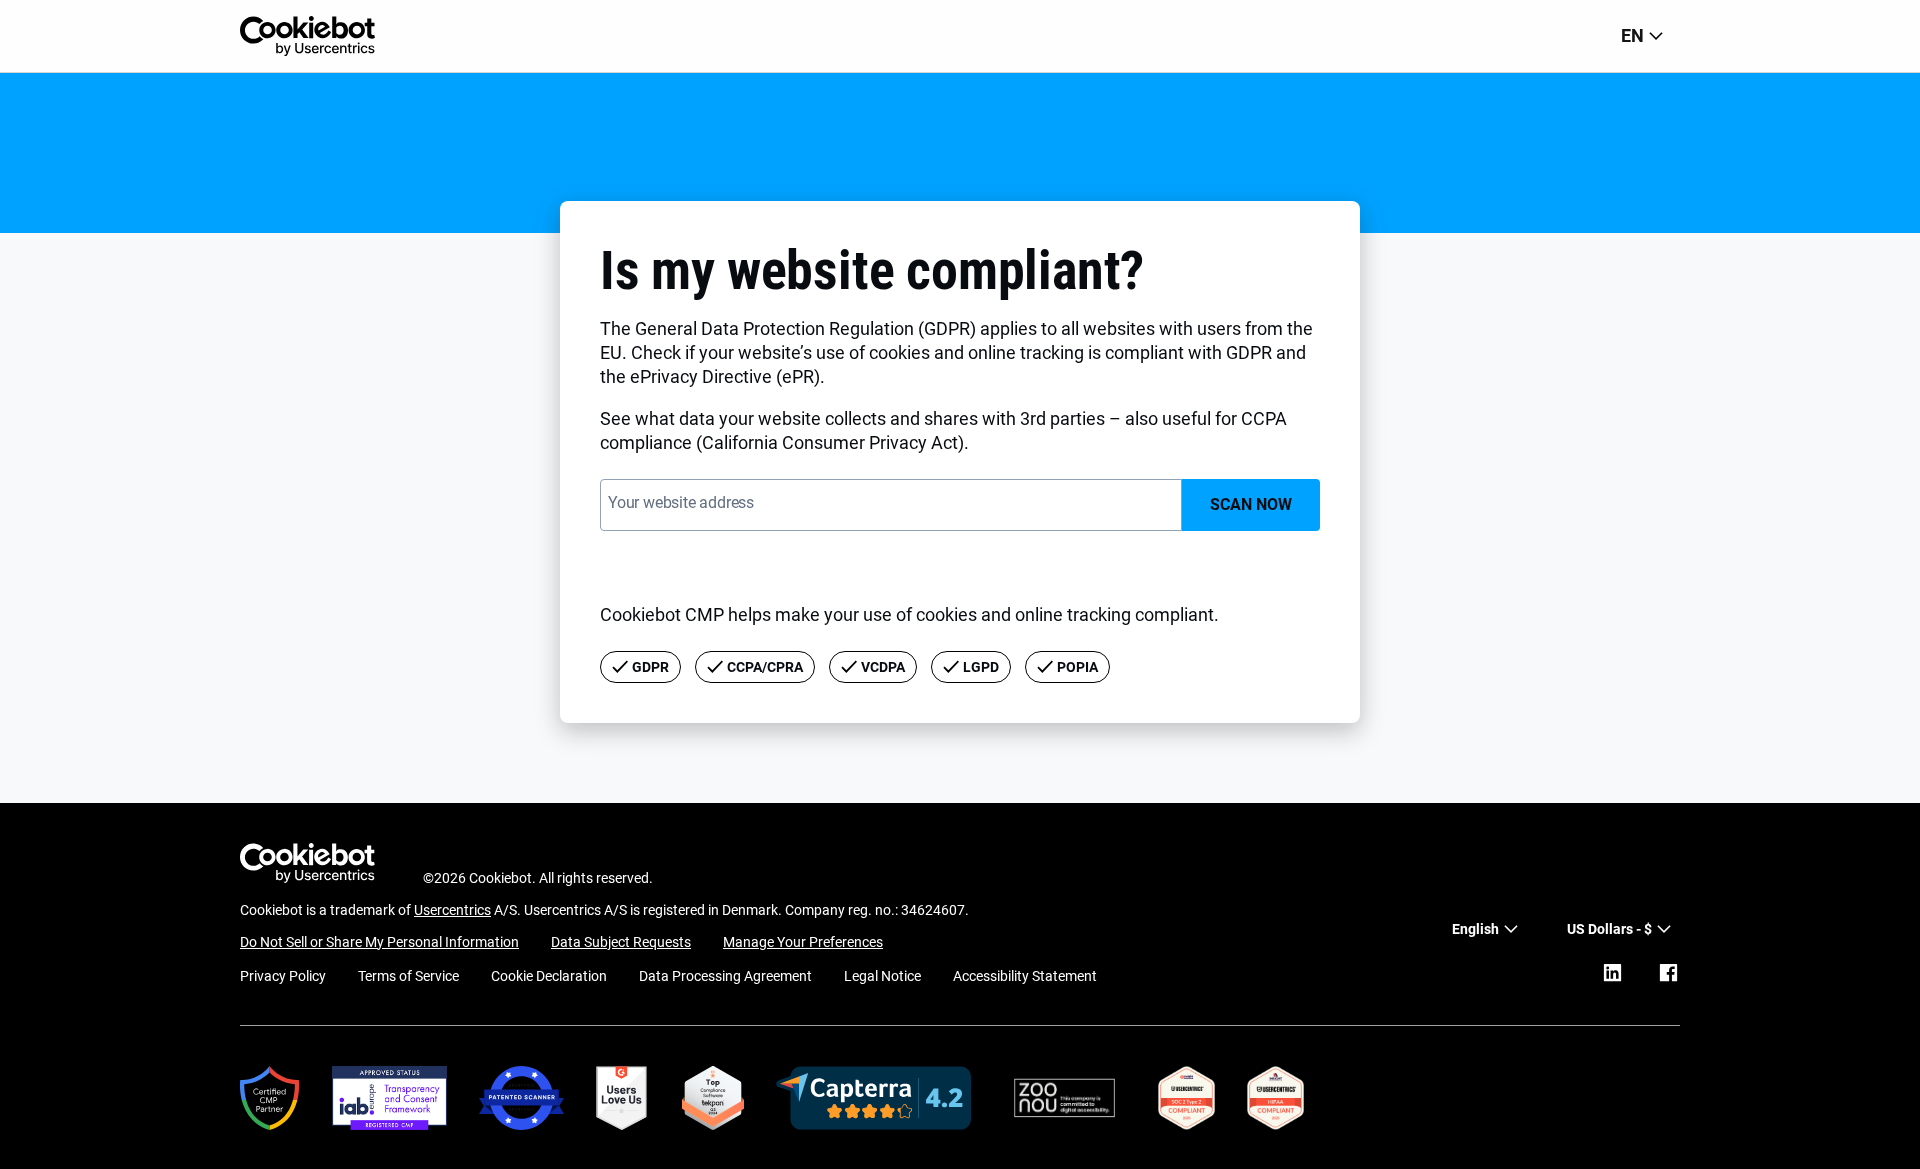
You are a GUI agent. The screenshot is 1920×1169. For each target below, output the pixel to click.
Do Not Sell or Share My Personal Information (379, 942)
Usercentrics (452, 910)
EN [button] (1632, 35)
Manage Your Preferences (803, 942)
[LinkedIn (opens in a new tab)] (1612, 973)
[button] (1619, 929)
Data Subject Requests (621, 942)
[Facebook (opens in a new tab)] (1668, 973)
